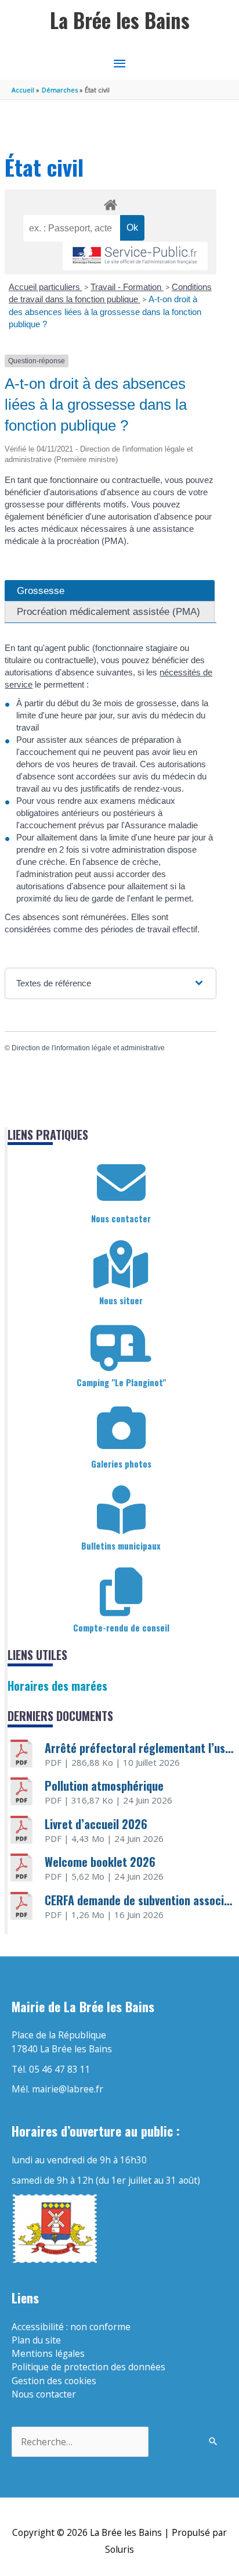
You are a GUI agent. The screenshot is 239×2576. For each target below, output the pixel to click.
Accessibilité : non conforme (71, 2327)
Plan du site (36, 2340)
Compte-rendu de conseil (121, 1627)
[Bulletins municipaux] (121, 1510)
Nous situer (121, 1300)
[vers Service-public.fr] (135, 256)
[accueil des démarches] (110, 203)
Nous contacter (121, 1218)
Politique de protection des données (88, 2367)
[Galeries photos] (121, 1428)
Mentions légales (48, 2353)
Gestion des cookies (54, 2381)
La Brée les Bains (120, 20)
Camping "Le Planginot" (121, 1382)
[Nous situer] (121, 1265)
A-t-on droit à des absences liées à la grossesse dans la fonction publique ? (105, 312)
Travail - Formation (127, 287)
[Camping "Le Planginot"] (121, 1347)
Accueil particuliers (46, 287)
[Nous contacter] (121, 1183)
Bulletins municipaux (121, 1545)
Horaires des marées (57, 1686)
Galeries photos (121, 1464)
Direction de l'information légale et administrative (88, 1048)
